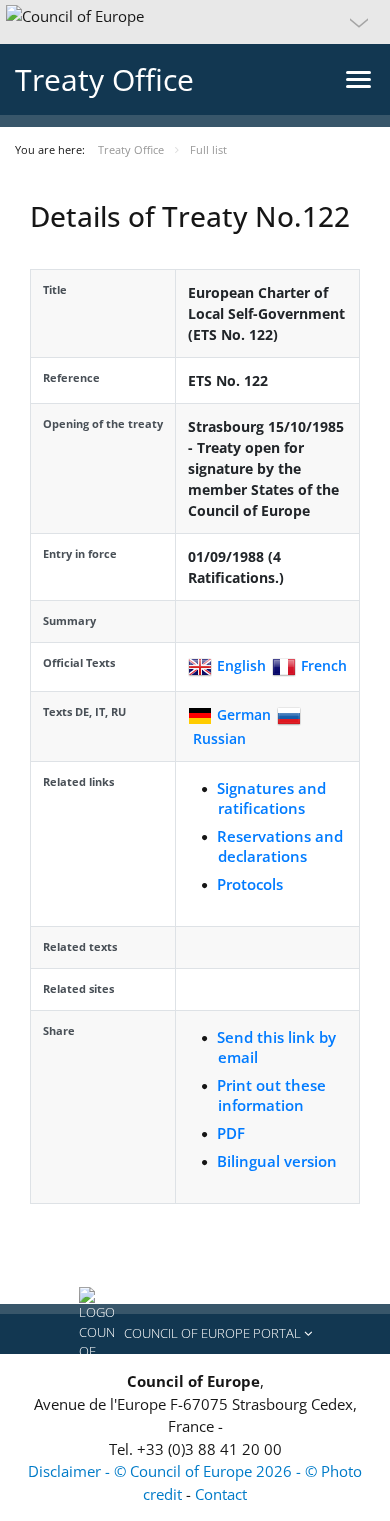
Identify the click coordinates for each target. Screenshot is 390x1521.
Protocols (250, 884)
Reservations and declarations (280, 846)
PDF (231, 1133)
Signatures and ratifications (271, 798)
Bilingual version (277, 1161)
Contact (221, 1494)
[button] (195, 22)
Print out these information (271, 1095)
